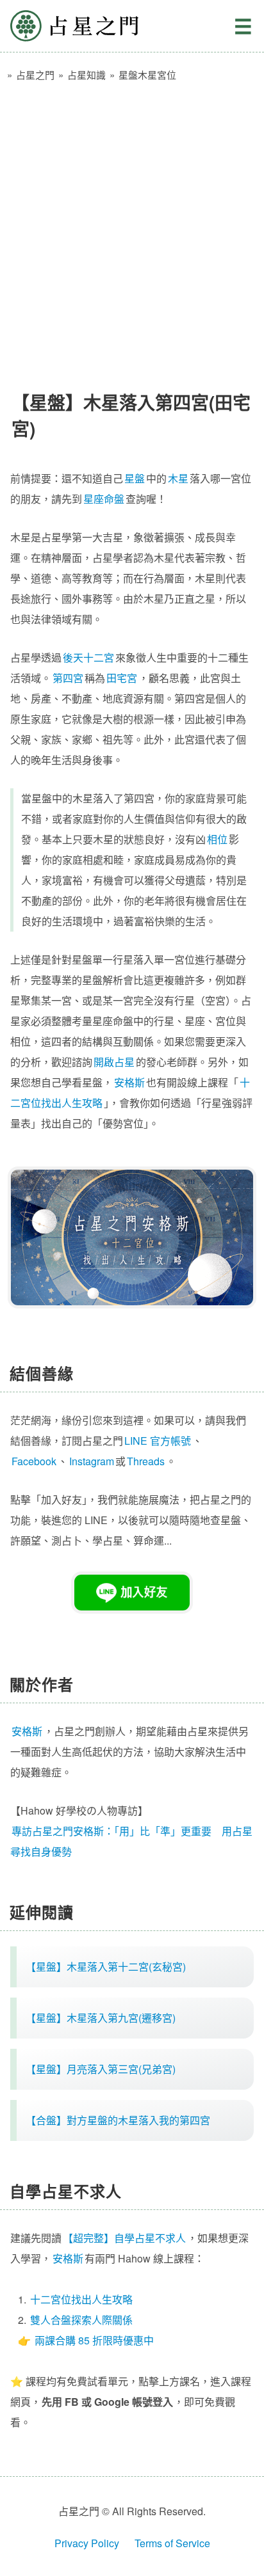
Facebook (34, 1461)
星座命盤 (104, 499)
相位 (217, 839)
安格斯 (129, 1082)
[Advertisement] (132, 230)
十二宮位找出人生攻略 (81, 2299)
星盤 (135, 478)
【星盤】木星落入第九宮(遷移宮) (101, 2018)
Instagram (92, 1461)
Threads (146, 1461)
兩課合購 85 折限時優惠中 (94, 2340)
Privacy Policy (87, 2543)
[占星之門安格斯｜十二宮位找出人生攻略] (132, 1237)
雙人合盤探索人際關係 (81, 2320)
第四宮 (68, 678)
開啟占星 (114, 1062)
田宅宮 (122, 678)
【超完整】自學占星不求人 (124, 2238)
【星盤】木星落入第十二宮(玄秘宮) (106, 1967)
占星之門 (74, 26)
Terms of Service (172, 2543)
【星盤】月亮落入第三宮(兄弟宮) (101, 2069)
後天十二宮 (88, 657)
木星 (178, 478)
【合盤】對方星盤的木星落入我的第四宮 (118, 2120)
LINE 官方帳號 (158, 1441)
